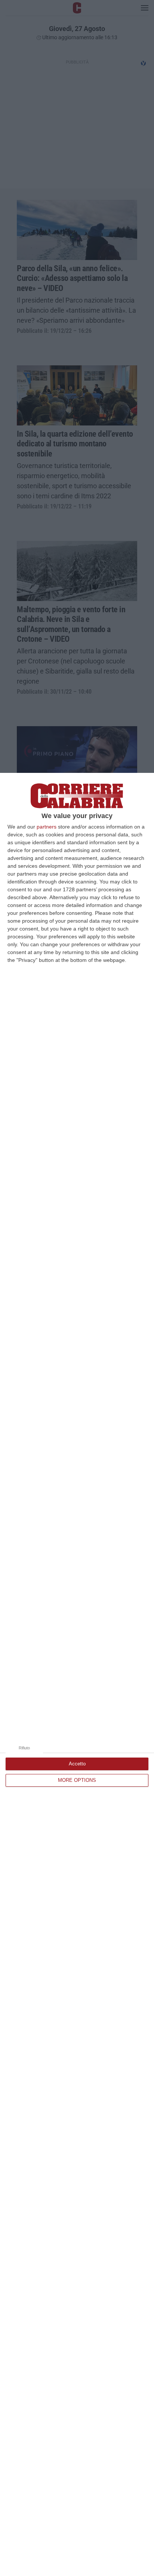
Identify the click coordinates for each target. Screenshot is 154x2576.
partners (47, 827)
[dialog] (77, 1674)
